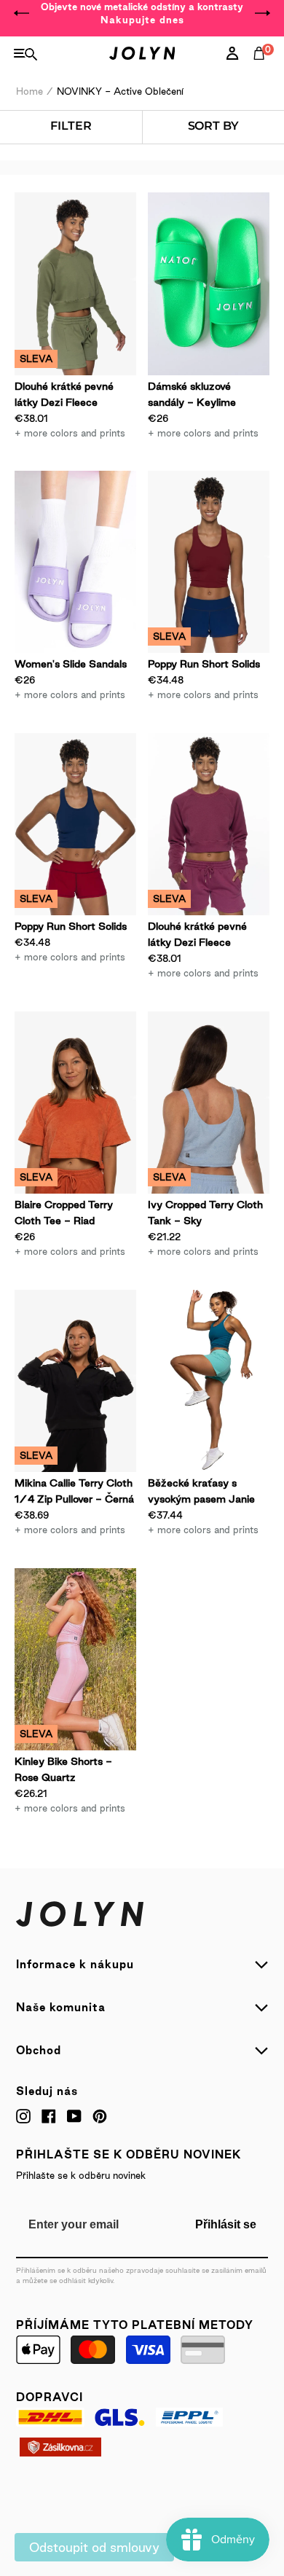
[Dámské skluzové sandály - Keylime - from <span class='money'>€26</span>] (209, 284)
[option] (142, 13)
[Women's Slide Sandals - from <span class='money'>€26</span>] (75, 562)
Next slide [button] (262, 13)
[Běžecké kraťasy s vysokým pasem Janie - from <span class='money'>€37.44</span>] (209, 1381)
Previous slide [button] (22, 13)
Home (29, 91)
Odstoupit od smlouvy (94, 2547)
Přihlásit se (226, 2224)
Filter (71, 126)
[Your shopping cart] (262, 69)
